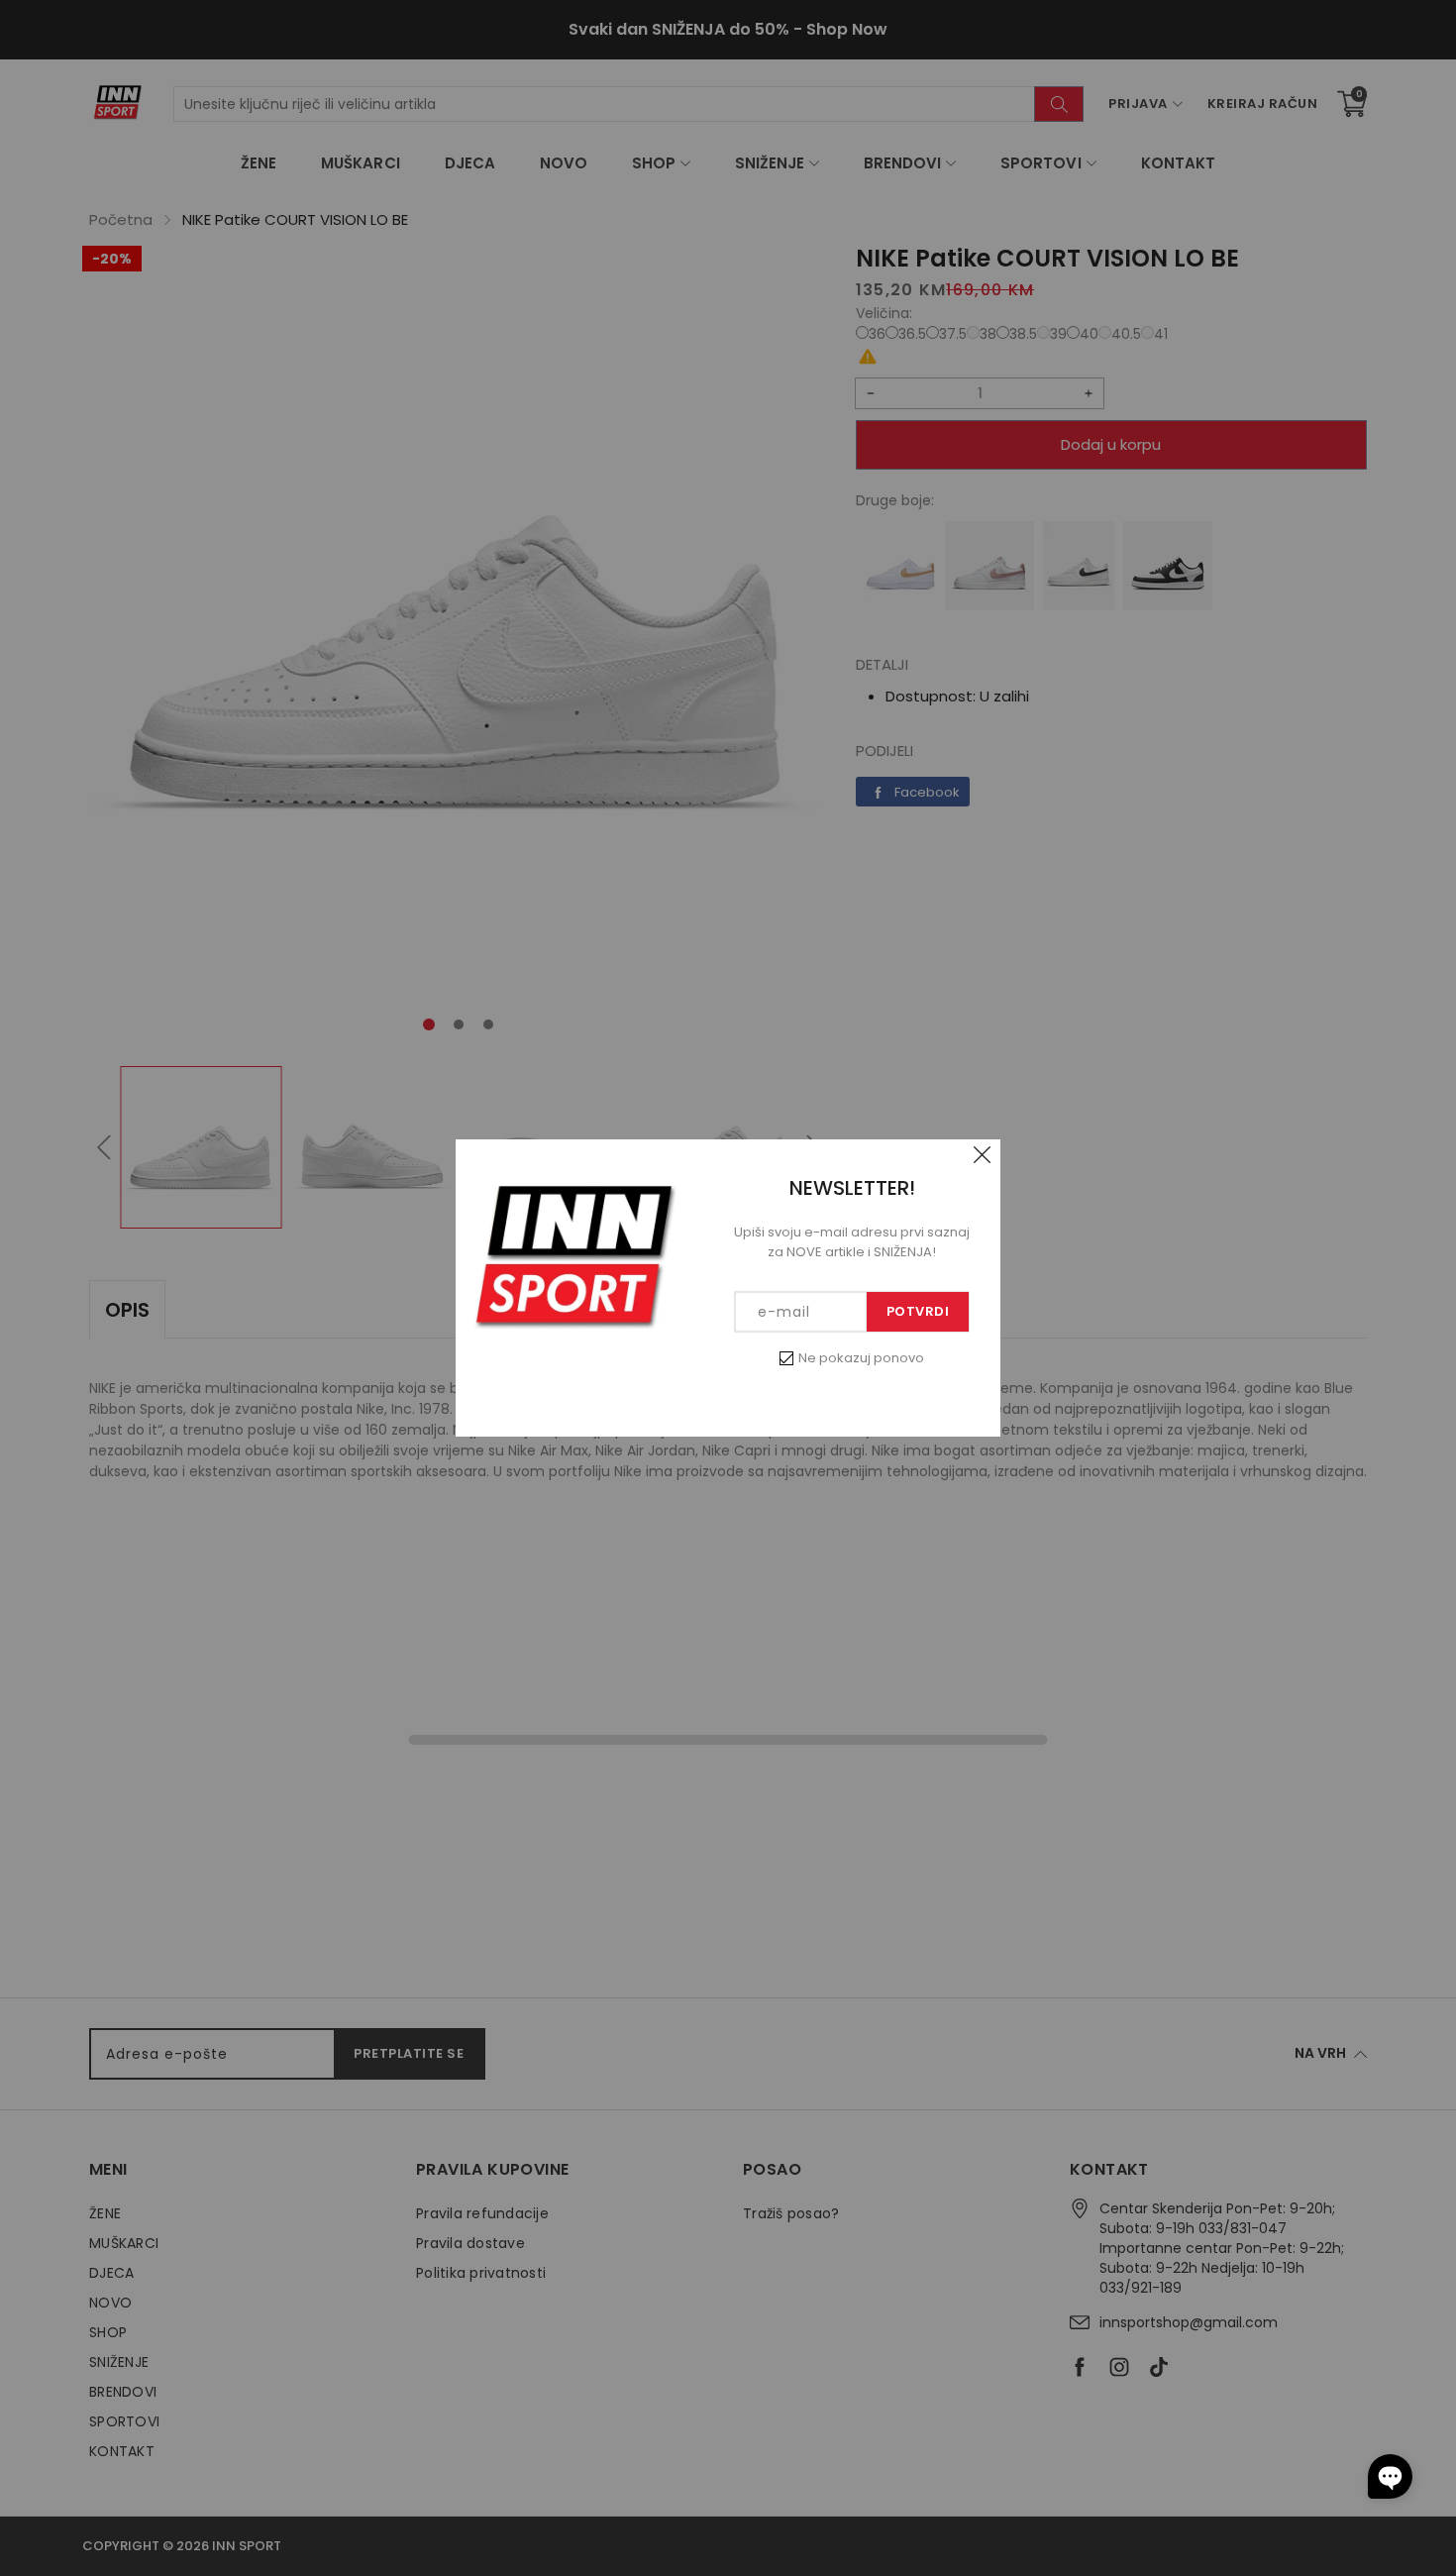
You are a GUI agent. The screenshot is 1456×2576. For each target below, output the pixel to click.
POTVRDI (918, 1311)
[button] (1390, 2476)
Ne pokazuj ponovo (861, 1358)
